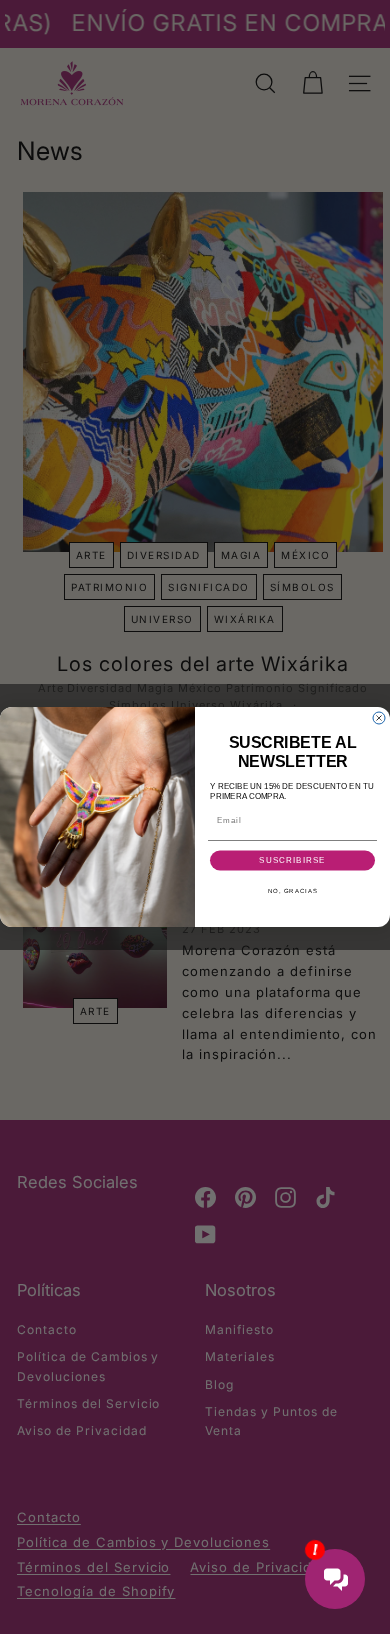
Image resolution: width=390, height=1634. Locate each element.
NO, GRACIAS (293, 890)
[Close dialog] (379, 718)
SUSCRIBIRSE (292, 860)
